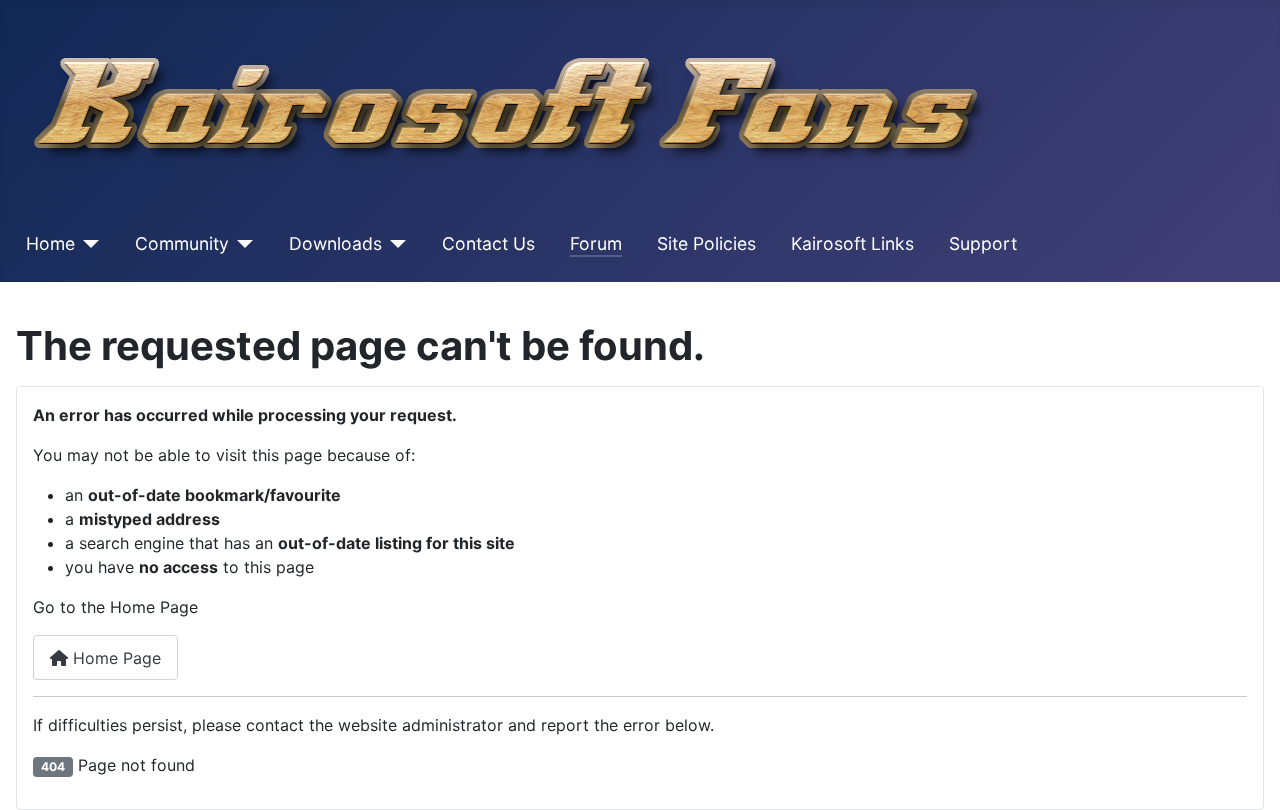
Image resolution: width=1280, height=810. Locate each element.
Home (50, 243)
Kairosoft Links (852, 243)
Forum (596, 243)
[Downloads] (394, 244)
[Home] (87, 244)
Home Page (114, 658)
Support (983, 243)
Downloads (335, 243)
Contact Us (488, 243)
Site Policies (706, 243)
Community (182, 243)
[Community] (241, 244)
